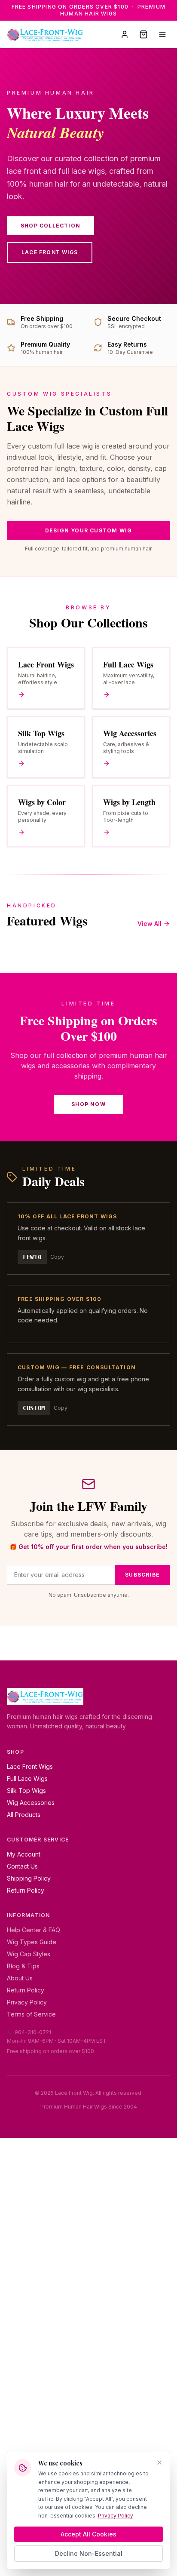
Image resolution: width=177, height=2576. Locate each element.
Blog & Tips (23, 1966)
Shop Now (88, 1104)
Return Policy (26, 1890)
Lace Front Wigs (50, 252)
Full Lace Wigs (27, 1778)
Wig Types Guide (32, 1942)
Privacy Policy (27, 2002)
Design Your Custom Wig (88, 530)
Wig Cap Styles (29, 1954)
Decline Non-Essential (89, 2553)
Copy (57, 1257)
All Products (24, 1815)
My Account (24, 1854)
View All (150, 924)
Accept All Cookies (88, 2534)
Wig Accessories (31, 1803)
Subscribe (142, 1575)
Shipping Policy (29, 1878)
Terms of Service (31, 2014)
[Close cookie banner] (159, 2462)
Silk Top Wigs (26, 1791)
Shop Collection (50, 226)
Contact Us (22, 1866)
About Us (20, 1978)
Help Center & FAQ (34, 1930)
